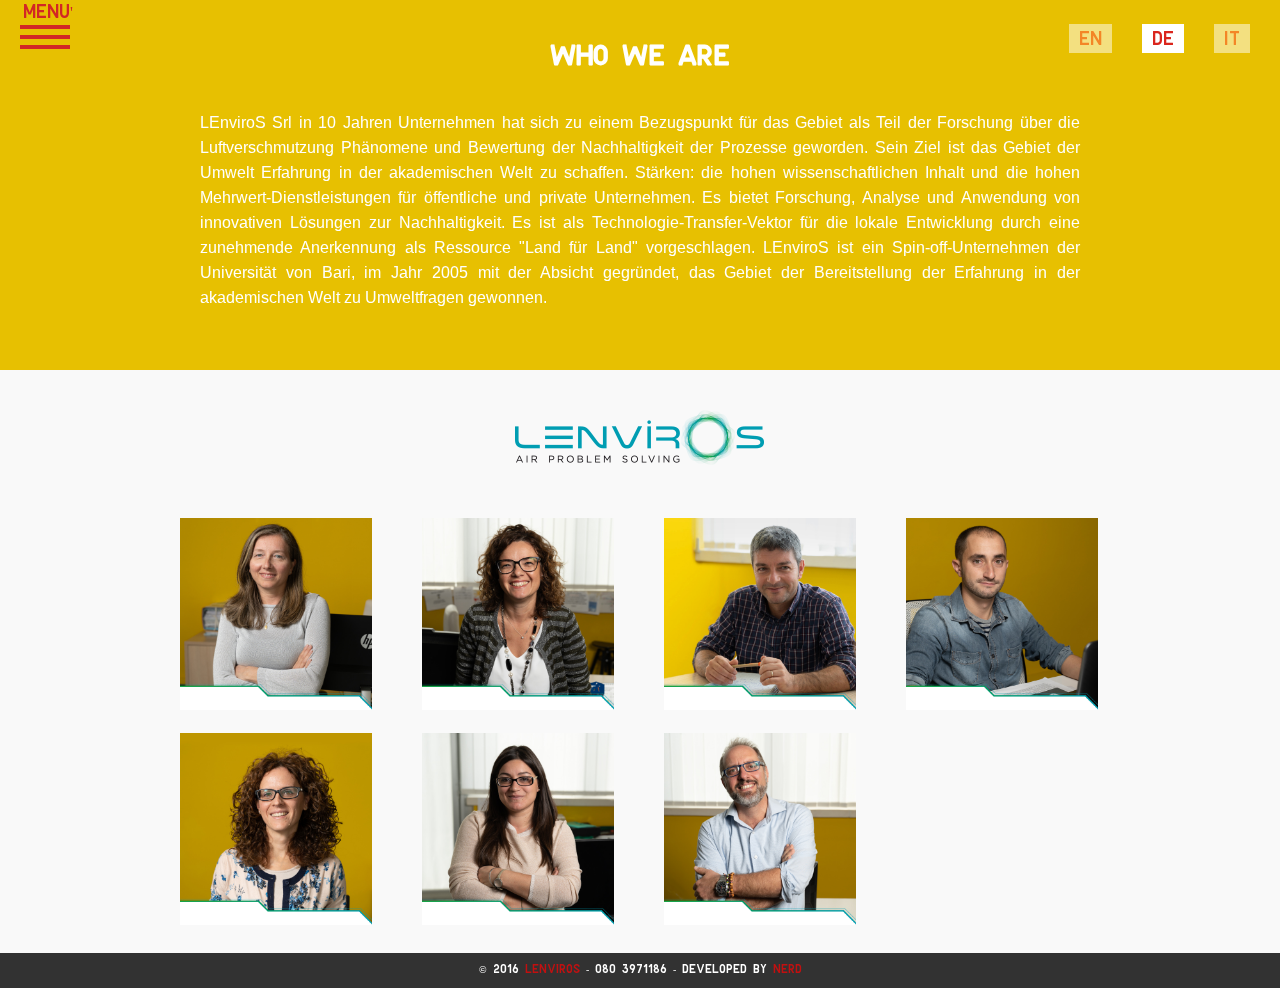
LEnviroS (552, 969)
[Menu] (45, 35)
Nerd (787, 969)
